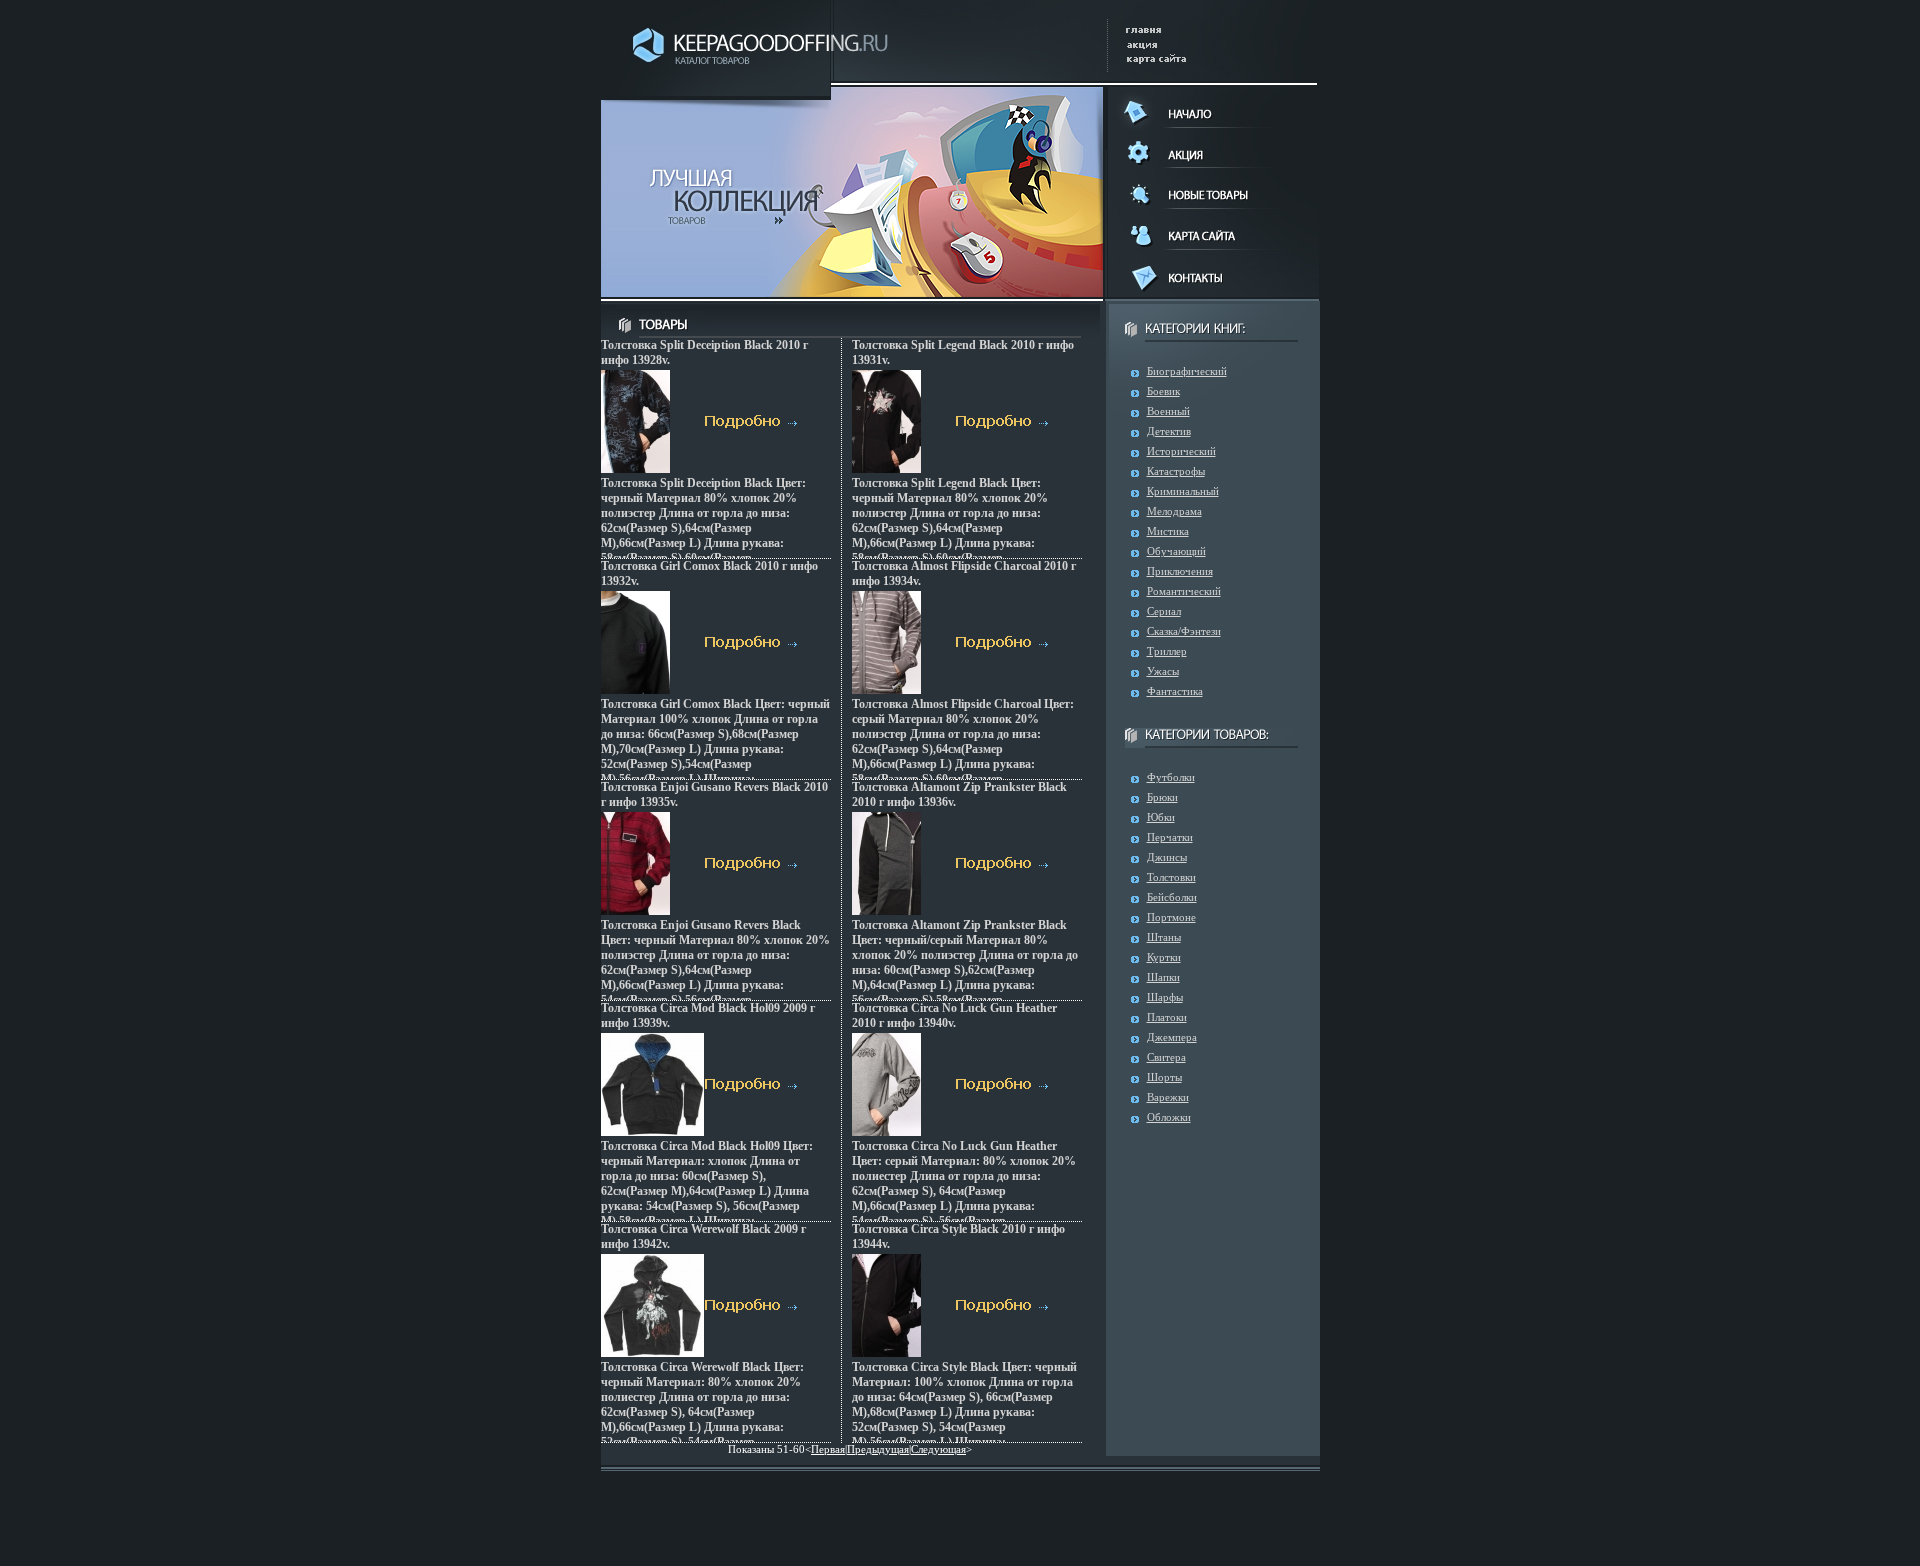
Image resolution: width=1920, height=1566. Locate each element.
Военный (1168, 411)
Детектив (1169, 431)
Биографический (1187, 371)
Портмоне (1171, 917)
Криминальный (1183, 491)
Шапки (1163, 977)
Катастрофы (1176, 471)
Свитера (1166, 1057)
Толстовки (1171, 877)
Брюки (1162, 797)
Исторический (1181, 451)
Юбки (1161, 817)
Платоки (1167, 1017)
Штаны (1164, 937)
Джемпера (1172, 1037)
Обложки (1169, 1117)
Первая (828, 1449)
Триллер (1167, 651)
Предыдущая (878, 1449)
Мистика (1168, 531)
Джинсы (1167, 857)
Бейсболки (1172, 897)
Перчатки (1170, 837)
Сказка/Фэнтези (1184, 631)
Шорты (1164, 1077)
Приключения (1180, 571)
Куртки (1164, 957)
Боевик (1163, 391)
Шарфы (1165, 997)
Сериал (1164, 611)
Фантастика (1175, 691)
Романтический (1184, 591)
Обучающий (1176, 551)
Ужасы (1163, 671)
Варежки (1168, 1097)
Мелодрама (1174, 511)
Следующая (938, 1449)
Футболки (1171, 777)
